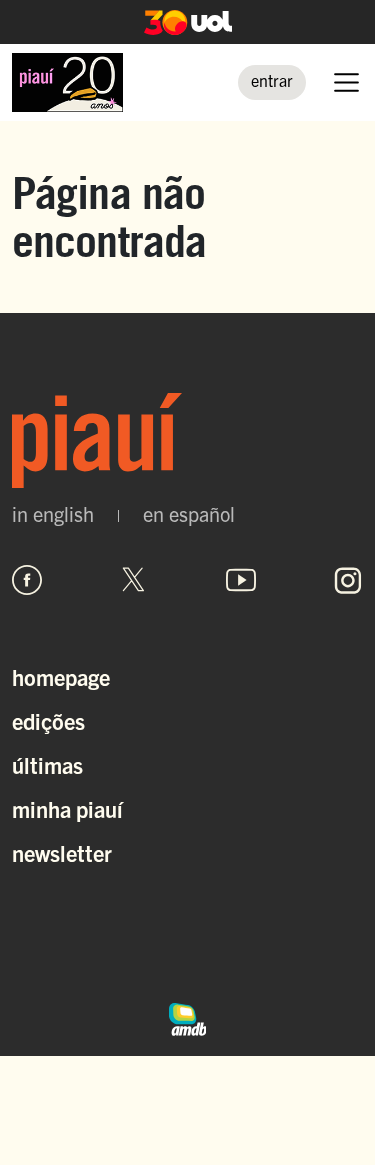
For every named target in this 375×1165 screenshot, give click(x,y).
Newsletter (62, 852)
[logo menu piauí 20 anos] (67, 82)
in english (53, 514)
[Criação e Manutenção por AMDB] (188, 1017)
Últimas (47, 764)
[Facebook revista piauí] (27, 580)
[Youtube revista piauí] (241, 580)
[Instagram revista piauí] (348, 580)
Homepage (61, 676)
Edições (48, 720)
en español (189, 514)
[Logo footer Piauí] (187, 440)
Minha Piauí (67, 808)
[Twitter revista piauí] (134, 580)
